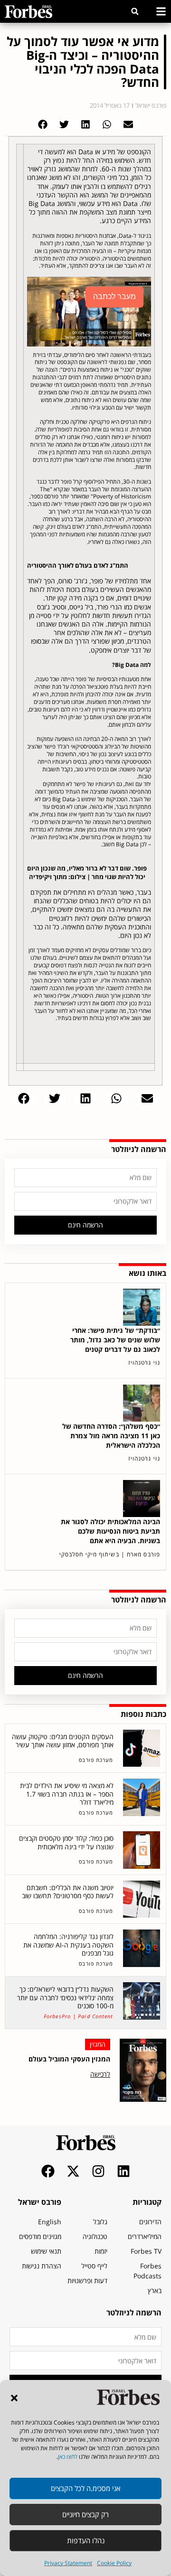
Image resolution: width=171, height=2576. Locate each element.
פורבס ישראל (40, 2202)
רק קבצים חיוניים (85, 2514)
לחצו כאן (68, 2457)
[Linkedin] (123, 2171)
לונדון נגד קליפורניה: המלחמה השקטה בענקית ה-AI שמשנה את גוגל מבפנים (68, 1945)
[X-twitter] (73, 2171)
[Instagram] (98, 2171)
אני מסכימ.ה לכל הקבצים (85, 2488)
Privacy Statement (68, 2563)
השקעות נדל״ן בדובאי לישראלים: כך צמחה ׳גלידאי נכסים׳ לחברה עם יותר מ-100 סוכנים (65, 1997)
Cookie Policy (114, 2563)
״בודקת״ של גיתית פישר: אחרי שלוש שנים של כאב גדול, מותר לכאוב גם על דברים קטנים (115, 1340)
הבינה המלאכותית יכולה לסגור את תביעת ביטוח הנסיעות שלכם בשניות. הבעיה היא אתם (110, 1531)
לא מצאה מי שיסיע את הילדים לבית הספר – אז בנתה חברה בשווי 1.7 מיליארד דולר (67, 1794)
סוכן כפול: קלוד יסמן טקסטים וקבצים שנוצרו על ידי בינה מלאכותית (66, 1842)
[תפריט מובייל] (161, 11)
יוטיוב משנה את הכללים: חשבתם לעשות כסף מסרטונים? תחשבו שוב (68, 1892)
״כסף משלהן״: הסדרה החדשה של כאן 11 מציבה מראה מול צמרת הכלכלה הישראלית (111, 1436)
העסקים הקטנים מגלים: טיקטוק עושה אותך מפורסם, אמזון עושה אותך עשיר (63, 1741)
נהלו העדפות (86, 2540)
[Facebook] (48, 2171)
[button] (14, 2398)
